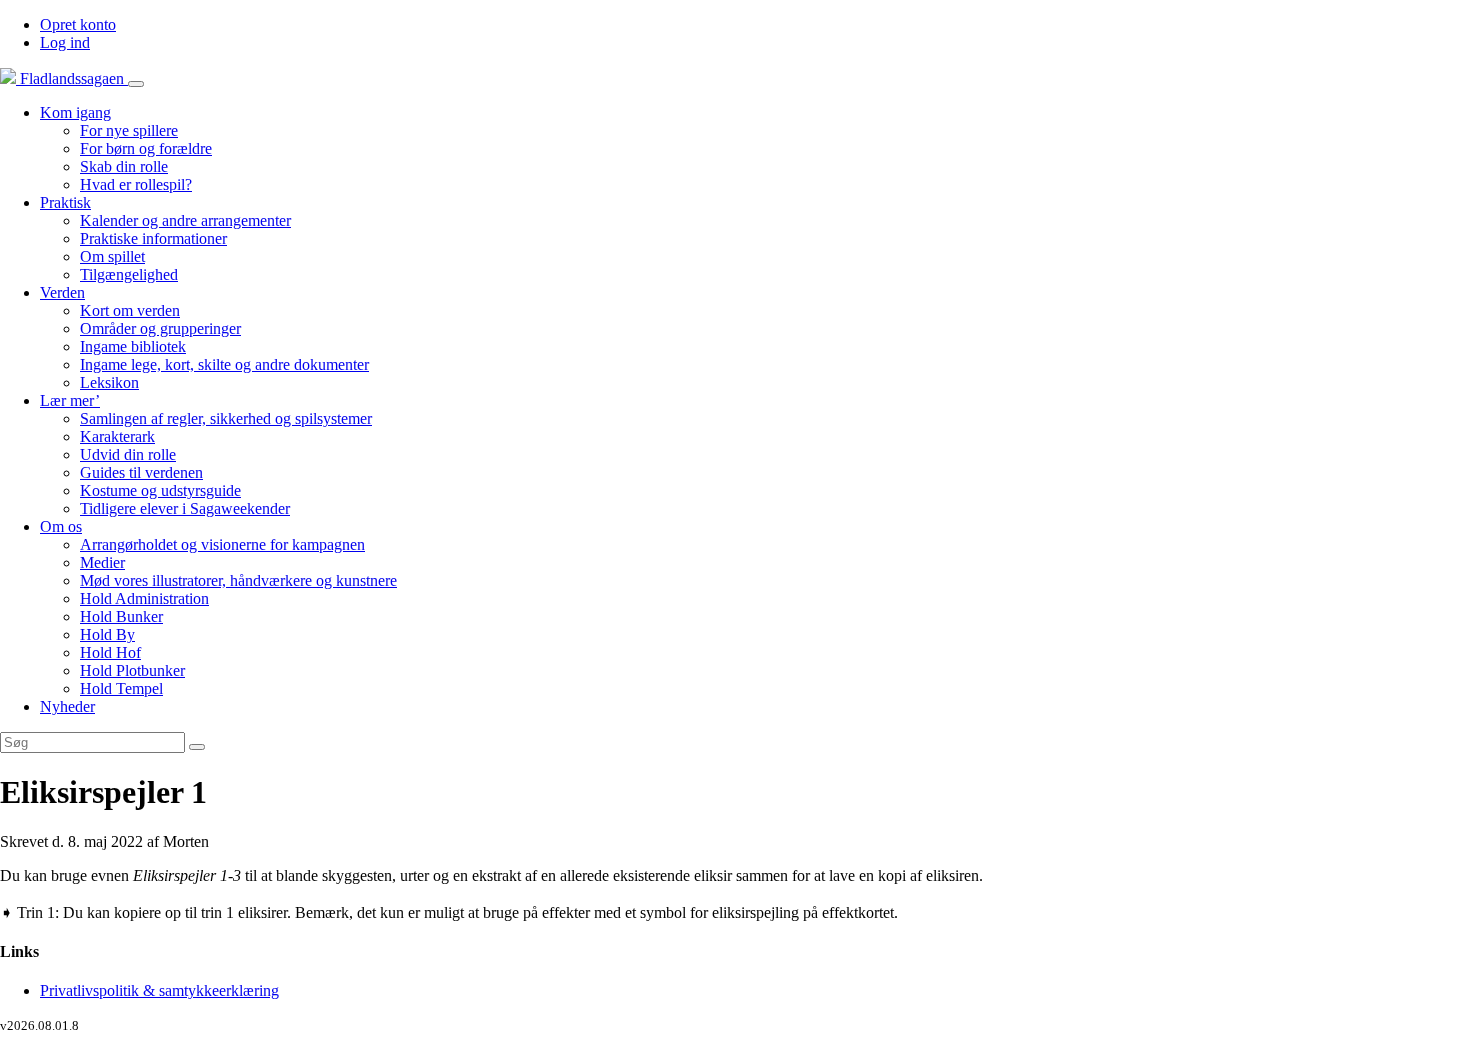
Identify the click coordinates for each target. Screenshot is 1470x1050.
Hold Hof (110, 652)
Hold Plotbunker (132, 670)
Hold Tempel (121, 688)
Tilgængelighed (129, 274)
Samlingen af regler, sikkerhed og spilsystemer (226, 418)
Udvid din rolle (128, 454)
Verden (62, 292)
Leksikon (109, 382)
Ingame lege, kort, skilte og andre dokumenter (224, 364)
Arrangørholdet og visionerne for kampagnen (222, 544)
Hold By (107, 634)
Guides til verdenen (141, 472)
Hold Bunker (121, 616)
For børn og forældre (146, 148)
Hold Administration (144, 598)
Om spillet (112, 256)
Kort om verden (130, 310)
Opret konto (78, 24)
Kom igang (75, 112)
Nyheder (67, 706)
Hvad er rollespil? (136, 184)
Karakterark (117, 436)
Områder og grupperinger (160, 328)
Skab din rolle (124, 166)
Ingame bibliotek (133, 346)
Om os (61, 526)
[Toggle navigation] (136, 84)
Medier (102, 562)
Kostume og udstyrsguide (160, 490)
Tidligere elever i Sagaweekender (185, 508)
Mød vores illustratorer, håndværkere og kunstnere (238, 580)
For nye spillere (129, 130)
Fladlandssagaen (72, 78)
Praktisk (65, 202)
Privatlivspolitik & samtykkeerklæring (159, 990)
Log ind (65, 42)
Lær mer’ (70, 400)
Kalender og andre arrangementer (185, 220)
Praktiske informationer (153, 238)
